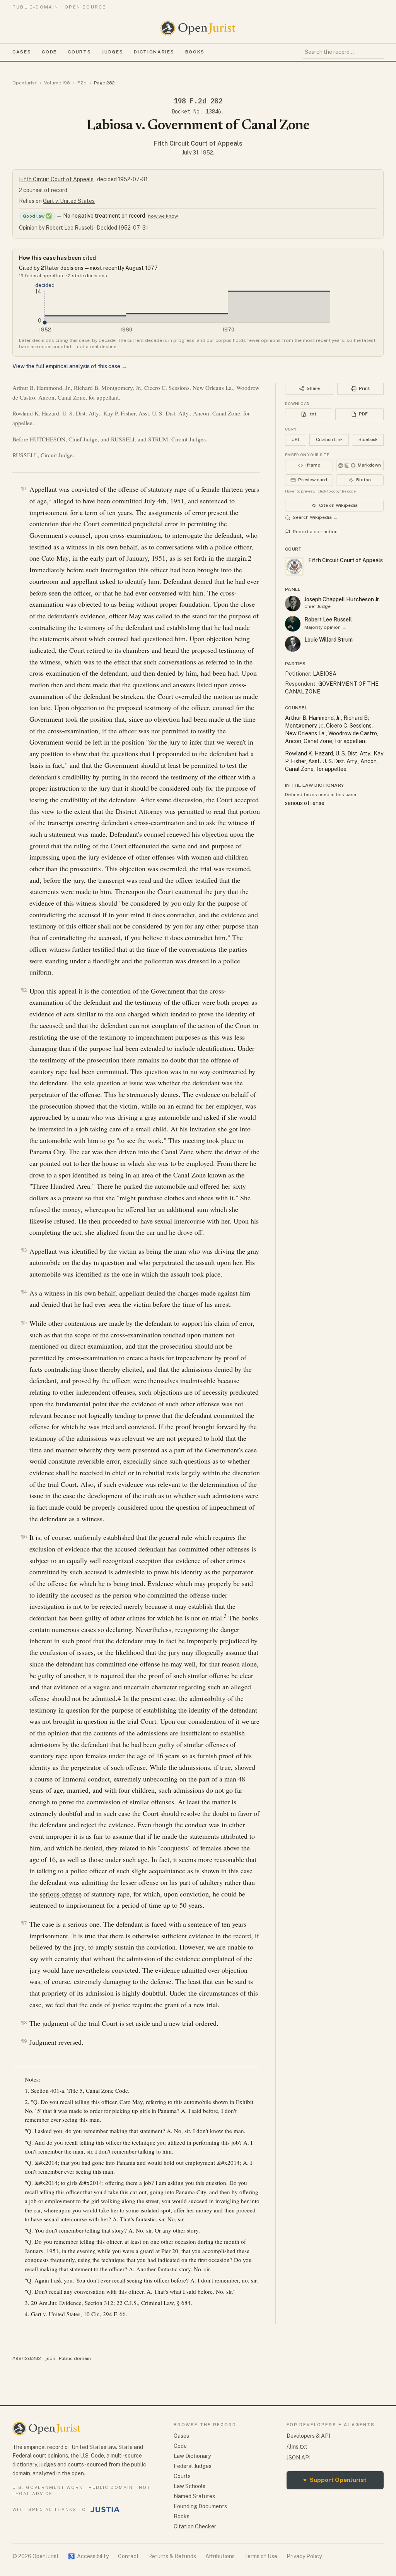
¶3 (24, 1250)
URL (296, 439)
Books (195, 52)
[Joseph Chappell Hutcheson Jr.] (293, 604)
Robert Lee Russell (328, 620)
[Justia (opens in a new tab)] (105, 2509)
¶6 (24, 1537)
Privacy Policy (304, 2556)
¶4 (24, 1292)
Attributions (220, 2556)
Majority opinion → (325, 627)
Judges (112, 52)
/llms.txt (297, 2447)
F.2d (82, 83)
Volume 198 (57, 83)
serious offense (61, 1894)
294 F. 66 (114, 2314)
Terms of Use (261, 2556)
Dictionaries (154, 52)
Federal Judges (193, 2466)
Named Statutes (194, 2496)
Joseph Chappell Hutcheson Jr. (342, 599)
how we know (163, 216)
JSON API (299, 2458)
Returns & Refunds (172, 2556)
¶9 (24, 2041)
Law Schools (189, 2486)
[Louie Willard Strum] (293, 644)
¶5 (24, 1322)
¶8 (24, 2023)
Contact (128, 2556)
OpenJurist (25, 83)
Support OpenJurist (335, 2480)
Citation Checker (195, 2526)
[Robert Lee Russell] (293, 624)
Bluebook (368, 439)
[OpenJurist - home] (198, 28)
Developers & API (308, 2436)
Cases (22, 52)
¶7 (24, 1923)
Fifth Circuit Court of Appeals (198, 143)
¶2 (24, 990)
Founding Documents (200, 2506)
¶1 (24, 488)
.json (50, 2358)
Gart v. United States (69, 201)
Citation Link (329, 439)
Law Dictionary (192, 2456)
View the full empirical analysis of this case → (70, 366)
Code (49, 52)
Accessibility (88, 2556)
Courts (79, 52)
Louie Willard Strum (329, 640)
